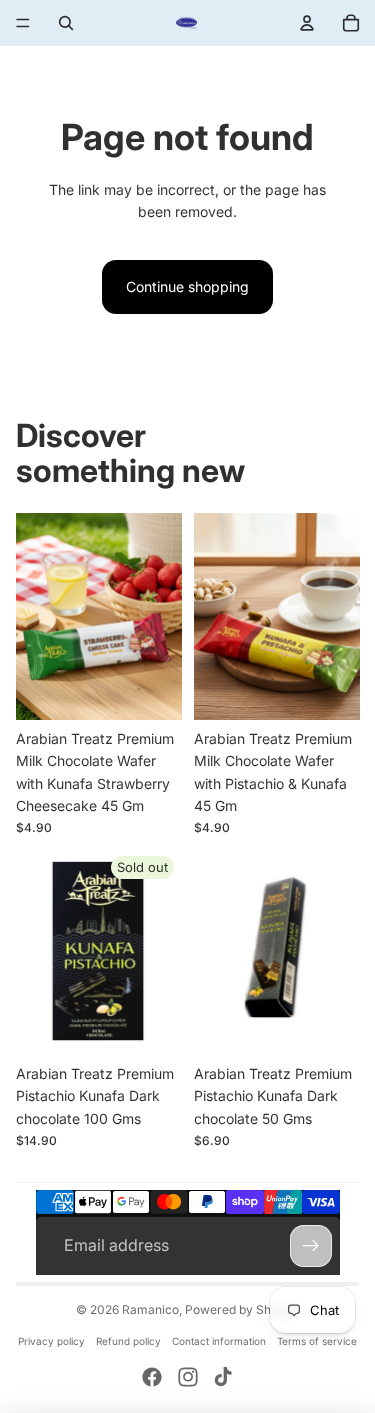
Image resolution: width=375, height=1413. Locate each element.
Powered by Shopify (242, 1309)
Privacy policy (51, 1341)
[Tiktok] (223, 1377)
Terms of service (317, 1341)
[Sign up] (311, 1246)
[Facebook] (152, 1377)
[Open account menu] (307, 23)
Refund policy (128, 1341)
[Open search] (66, 23)
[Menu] (23, 23)
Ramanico (150, 1309)
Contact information (219, 1341)
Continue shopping (187, 286)
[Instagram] (188, 1377)
